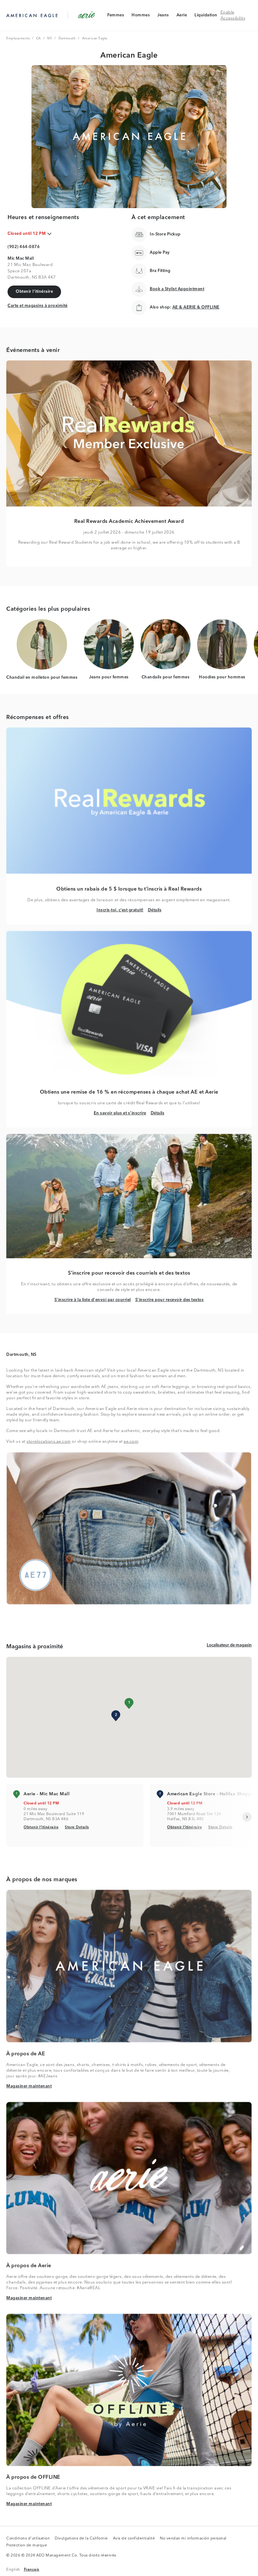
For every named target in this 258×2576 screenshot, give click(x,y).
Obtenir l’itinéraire (41, 1827)
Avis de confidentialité (134, 2539)
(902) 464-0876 (24, 247)
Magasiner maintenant (29, 2086)
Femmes (115, 17)
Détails (155, 910)
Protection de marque (27, 2546)
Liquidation (206, 17)
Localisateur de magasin (229, 1645)
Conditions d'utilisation (28, 2539)
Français (32, 2570)
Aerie (182, 17)
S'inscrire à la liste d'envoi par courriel (93, 1300)
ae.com (131, 1442)
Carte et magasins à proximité (38, 306)
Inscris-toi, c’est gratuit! (120, 910)
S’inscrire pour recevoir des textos (170, 1300)
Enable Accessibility (233, 16)
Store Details (77, 1827)
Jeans (163, 17)
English (13, 2570)
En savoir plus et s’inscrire (120, 1113)
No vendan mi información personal (193, 2539)
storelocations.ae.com (49, 1442)
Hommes (140, 17)
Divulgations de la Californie (81, 2539)
